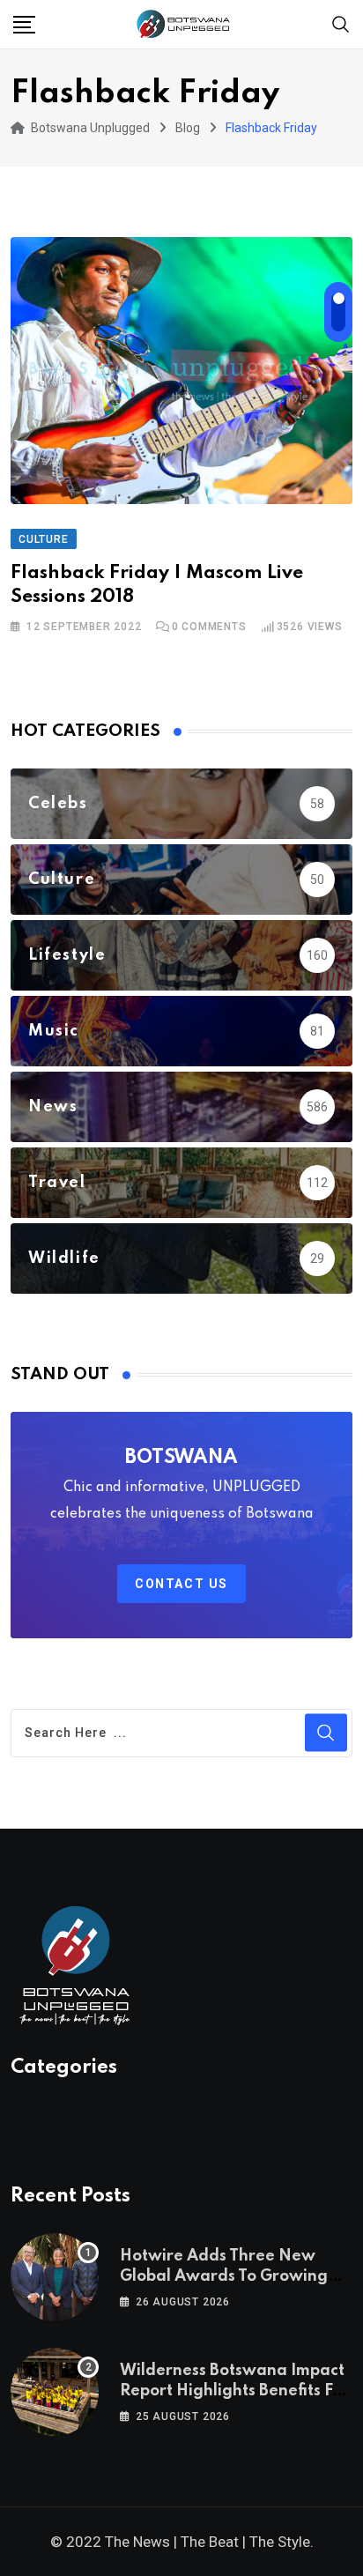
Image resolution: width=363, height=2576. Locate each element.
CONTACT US (181, 1584)
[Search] (341, 23)
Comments (209, 627)
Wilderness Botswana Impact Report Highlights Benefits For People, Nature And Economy (234, 2390)
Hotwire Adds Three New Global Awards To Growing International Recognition (224, 2276)
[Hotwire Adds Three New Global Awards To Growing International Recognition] (55, 2277)
